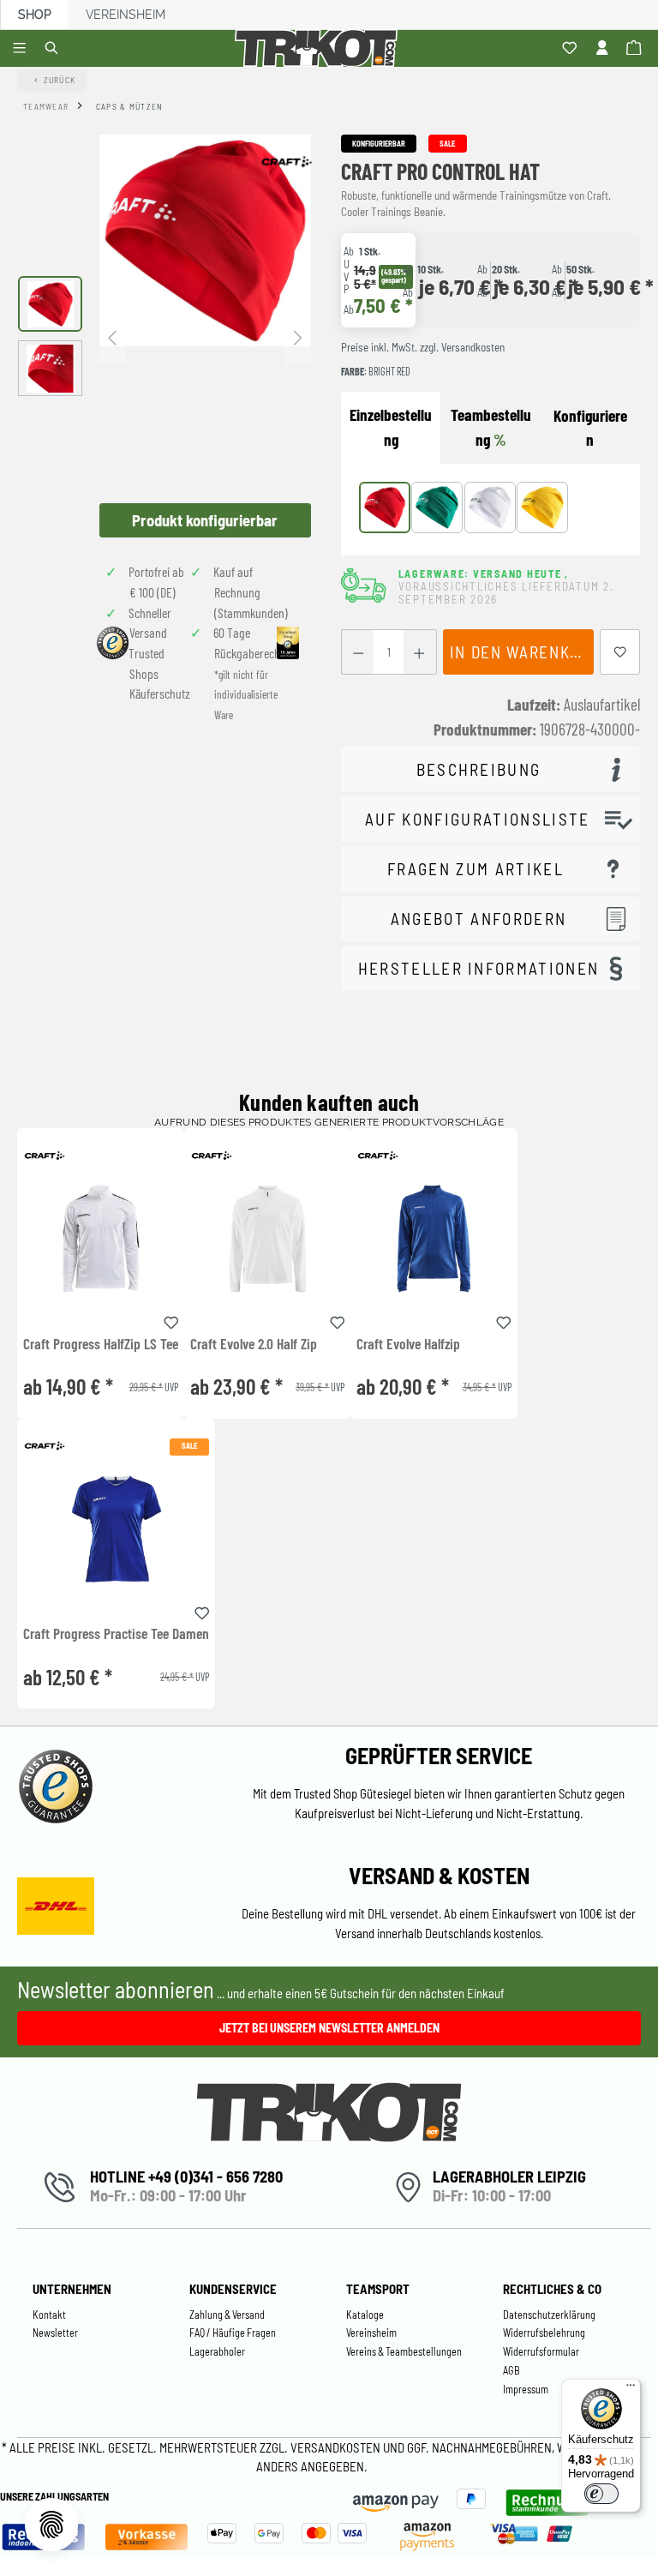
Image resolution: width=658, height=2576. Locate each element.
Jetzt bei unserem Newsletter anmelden (329, 2028)
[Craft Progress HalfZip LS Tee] (101, 1238)
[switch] (601, 2494)
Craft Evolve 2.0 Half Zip (254, 1344)
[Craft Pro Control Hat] (205, 240)
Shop (35, 15)
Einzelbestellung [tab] (391, 427)
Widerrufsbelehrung (544, 2333)
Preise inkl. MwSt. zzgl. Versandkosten (423, 347)
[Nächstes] (298, 336)
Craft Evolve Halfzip (408, 1344)
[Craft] (286, 161)
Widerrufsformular (541, 2351)
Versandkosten (337, 2447)
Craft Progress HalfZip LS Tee (101, 1344)
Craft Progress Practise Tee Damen (116, 1634)
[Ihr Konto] (604, 49)
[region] (164, 336)
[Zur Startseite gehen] (319, 48)
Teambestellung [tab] (491, 427)
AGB (511, 2370)
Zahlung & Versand (227, 2315)
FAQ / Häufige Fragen (233, 2333)
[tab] (590, 429)
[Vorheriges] (112, 336)
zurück (60, 80)
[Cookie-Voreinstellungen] (51, 2525)
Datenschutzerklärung (549, 2315)
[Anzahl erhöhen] (419, 652)
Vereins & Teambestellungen (404, 2351)
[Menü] (22, 49)
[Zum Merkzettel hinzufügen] (620, 652)
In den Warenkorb (522, 652)
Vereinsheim (126, 15)
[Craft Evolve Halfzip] (434, 1238)
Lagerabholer (217, 2351)
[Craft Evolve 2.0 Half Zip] (267, 1238)
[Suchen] (54, 49)
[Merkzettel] (572, 49)
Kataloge (365, 2315)
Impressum (526, 2389)
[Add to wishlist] (171, 1320)
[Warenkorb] (636, 49)
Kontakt (49, 2315)
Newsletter (55, 2333)
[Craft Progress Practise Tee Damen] (116, 1529)
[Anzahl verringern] (358, 652)
